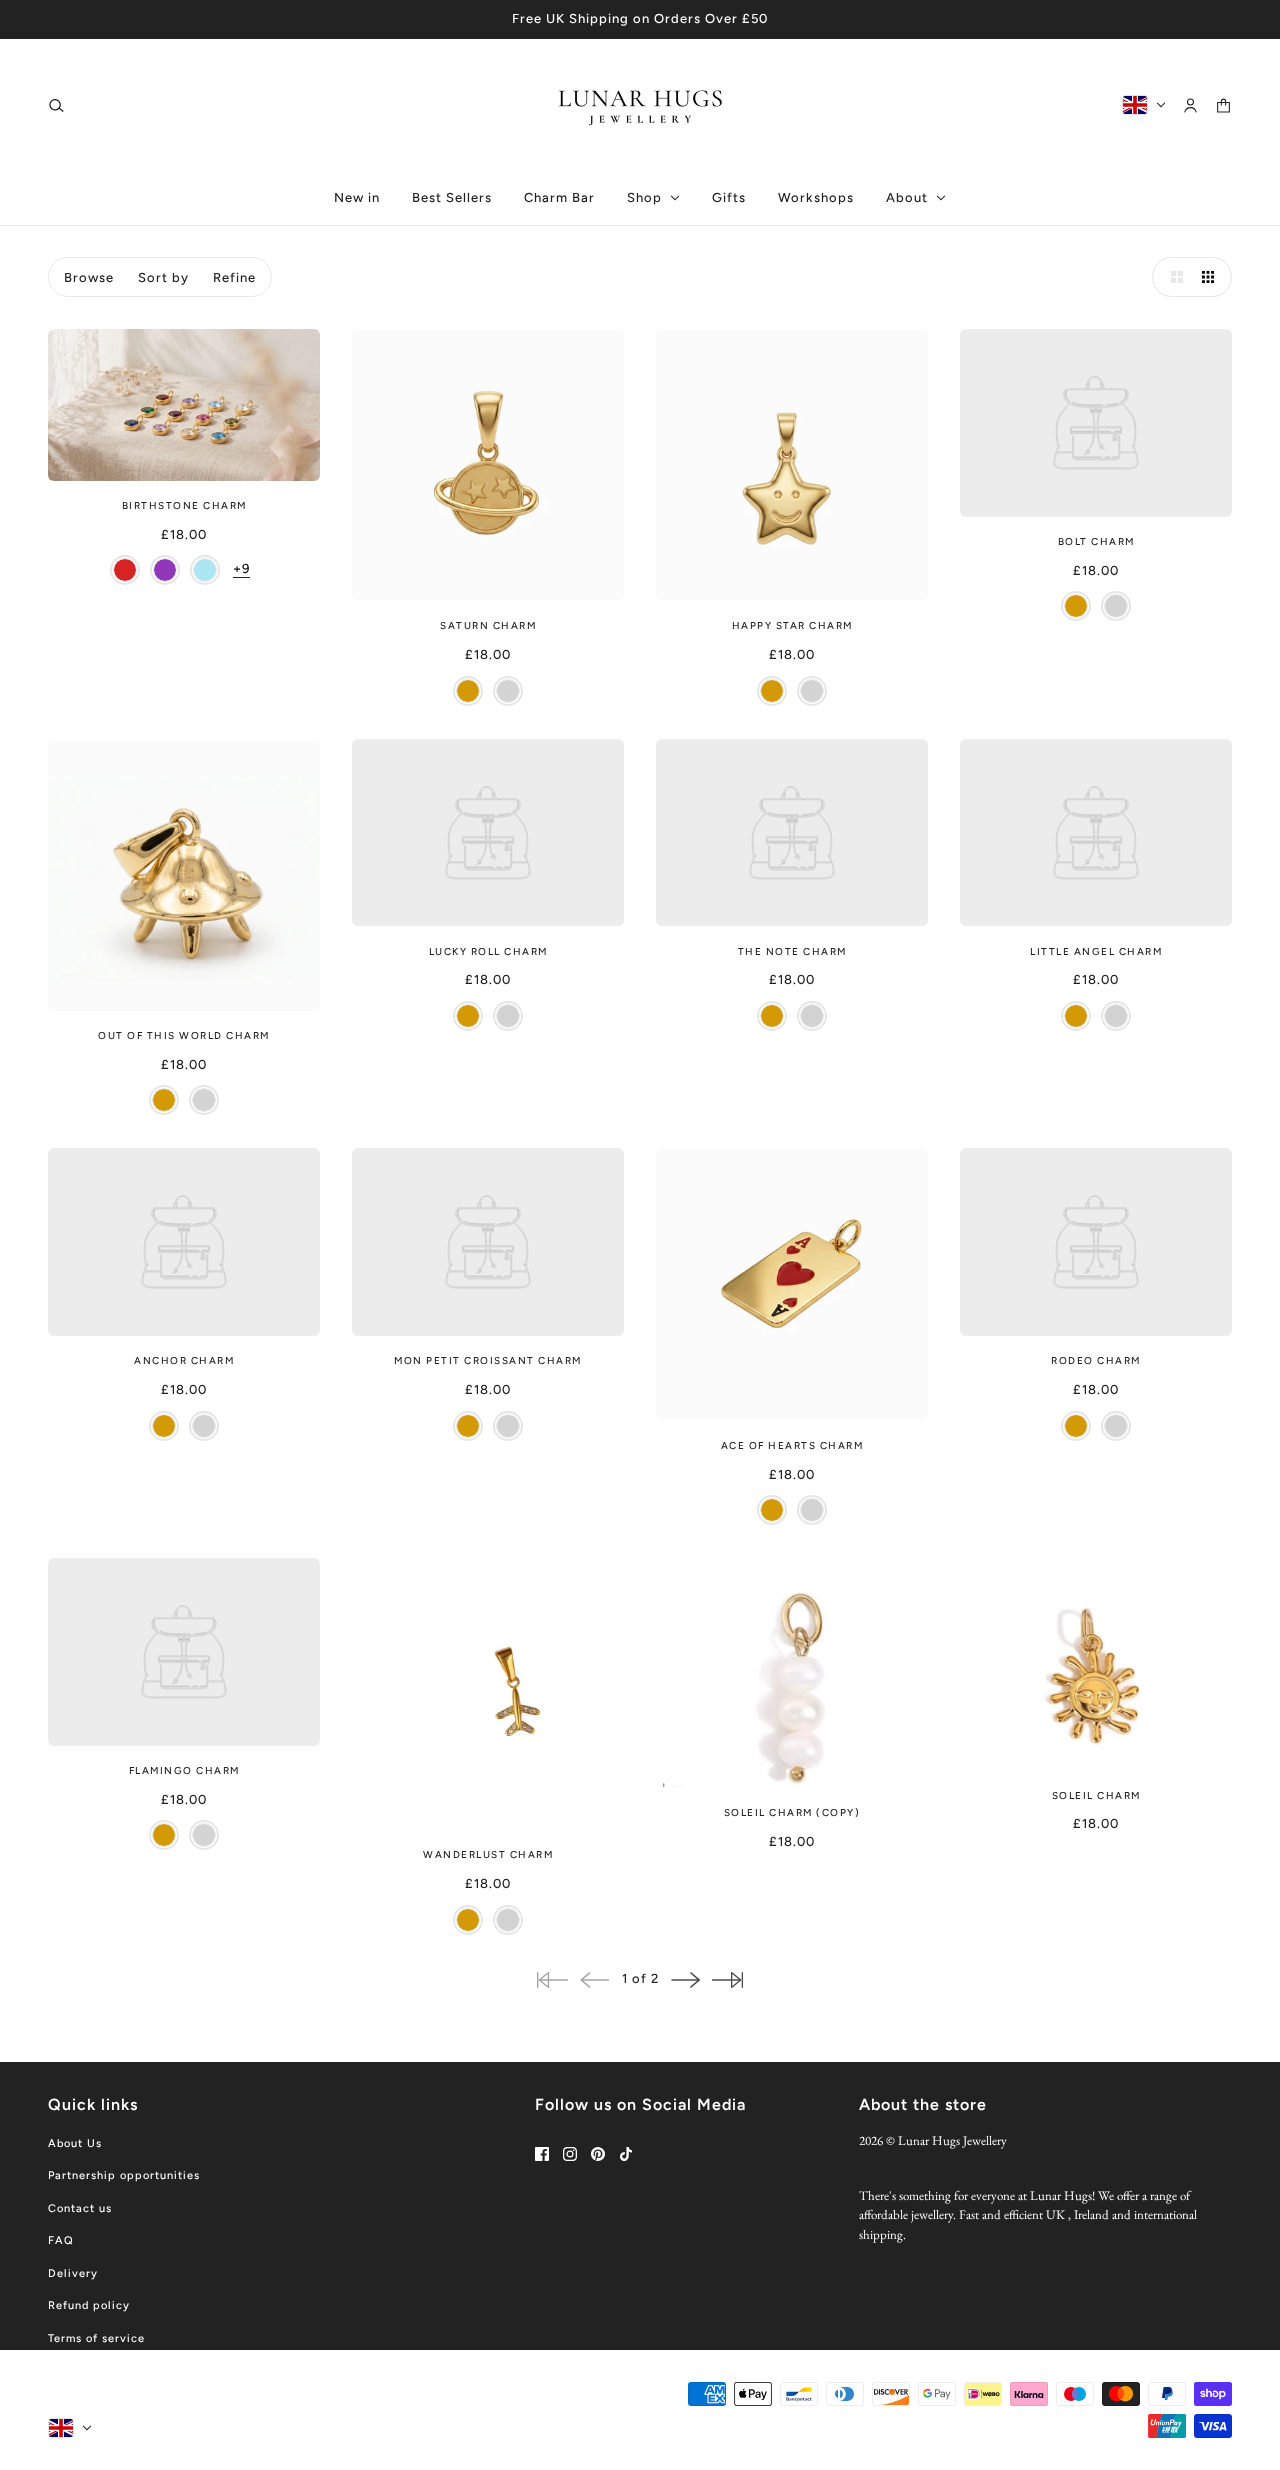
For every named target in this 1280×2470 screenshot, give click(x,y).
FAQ (61, 2240)
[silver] (508, 691)
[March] (205, 570)
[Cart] (1223, 104)
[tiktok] (626, 2154)
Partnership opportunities (124, 2175)
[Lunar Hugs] (640, 105)
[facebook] (542, 2154)
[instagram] (570, 2154)
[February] (165, 570)
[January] (125, 570)
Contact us (80, 2208)
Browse (89, 277)
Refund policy (89, 2305)
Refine (234, 277)
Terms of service (96, 2338)
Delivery (73, 2273)
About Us (75, 2143)
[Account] (1190, 104)
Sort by (163, 277)
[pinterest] (598, 2154)
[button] (1172, 277)
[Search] (56, 104)
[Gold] (468, 691)
